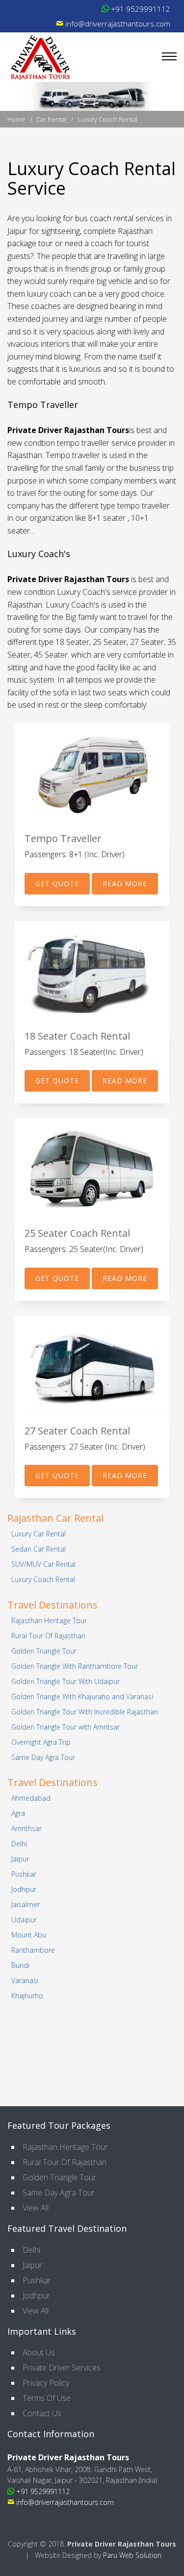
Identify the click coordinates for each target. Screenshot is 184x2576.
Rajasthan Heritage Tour (49, 1620)
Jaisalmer (26, 1904)
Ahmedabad (31, 1798)
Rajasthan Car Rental (55, 1518)
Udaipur (24, 1920)
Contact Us (42, 2413)
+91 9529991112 (140, 9)
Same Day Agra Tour (43, 1757)
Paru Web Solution (132, 2555)
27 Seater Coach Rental (77, 1431)
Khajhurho (27, 1996)
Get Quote (57, 883)
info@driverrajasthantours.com (117, 24)
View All (36, 2208)
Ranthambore (33, 1950)
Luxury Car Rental (39, 1534)
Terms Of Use (47, 2398)
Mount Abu (29, 1935)
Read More (125, 883)
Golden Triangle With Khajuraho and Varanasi (82, 1696)
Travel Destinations (53, 1605)
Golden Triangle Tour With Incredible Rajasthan (85, 1712)
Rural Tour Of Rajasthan (48, 1636)
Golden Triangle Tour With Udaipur (66, 1681)
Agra (18, 1813)
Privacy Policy (46, 2383)
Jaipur (20, 1859)
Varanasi (25, 1980)
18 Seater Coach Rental (77, 1036)
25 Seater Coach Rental (77, 1233)
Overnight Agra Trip (41, 1742)
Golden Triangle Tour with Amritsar (66, 1727)
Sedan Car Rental (39, 1549)
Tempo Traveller (63, 838)
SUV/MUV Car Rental (43, 1564)
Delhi (19, 1844)
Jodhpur (24, 1889)
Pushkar (24, 1874)
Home (17, 119)
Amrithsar (26, 1828)
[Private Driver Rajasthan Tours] (40, 57)
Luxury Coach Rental (43, 1579)
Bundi (20, 1965)
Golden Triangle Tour (44, 1651)
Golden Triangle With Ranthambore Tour (75, 1666)
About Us (39, 2352)
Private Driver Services (62, 2368)
